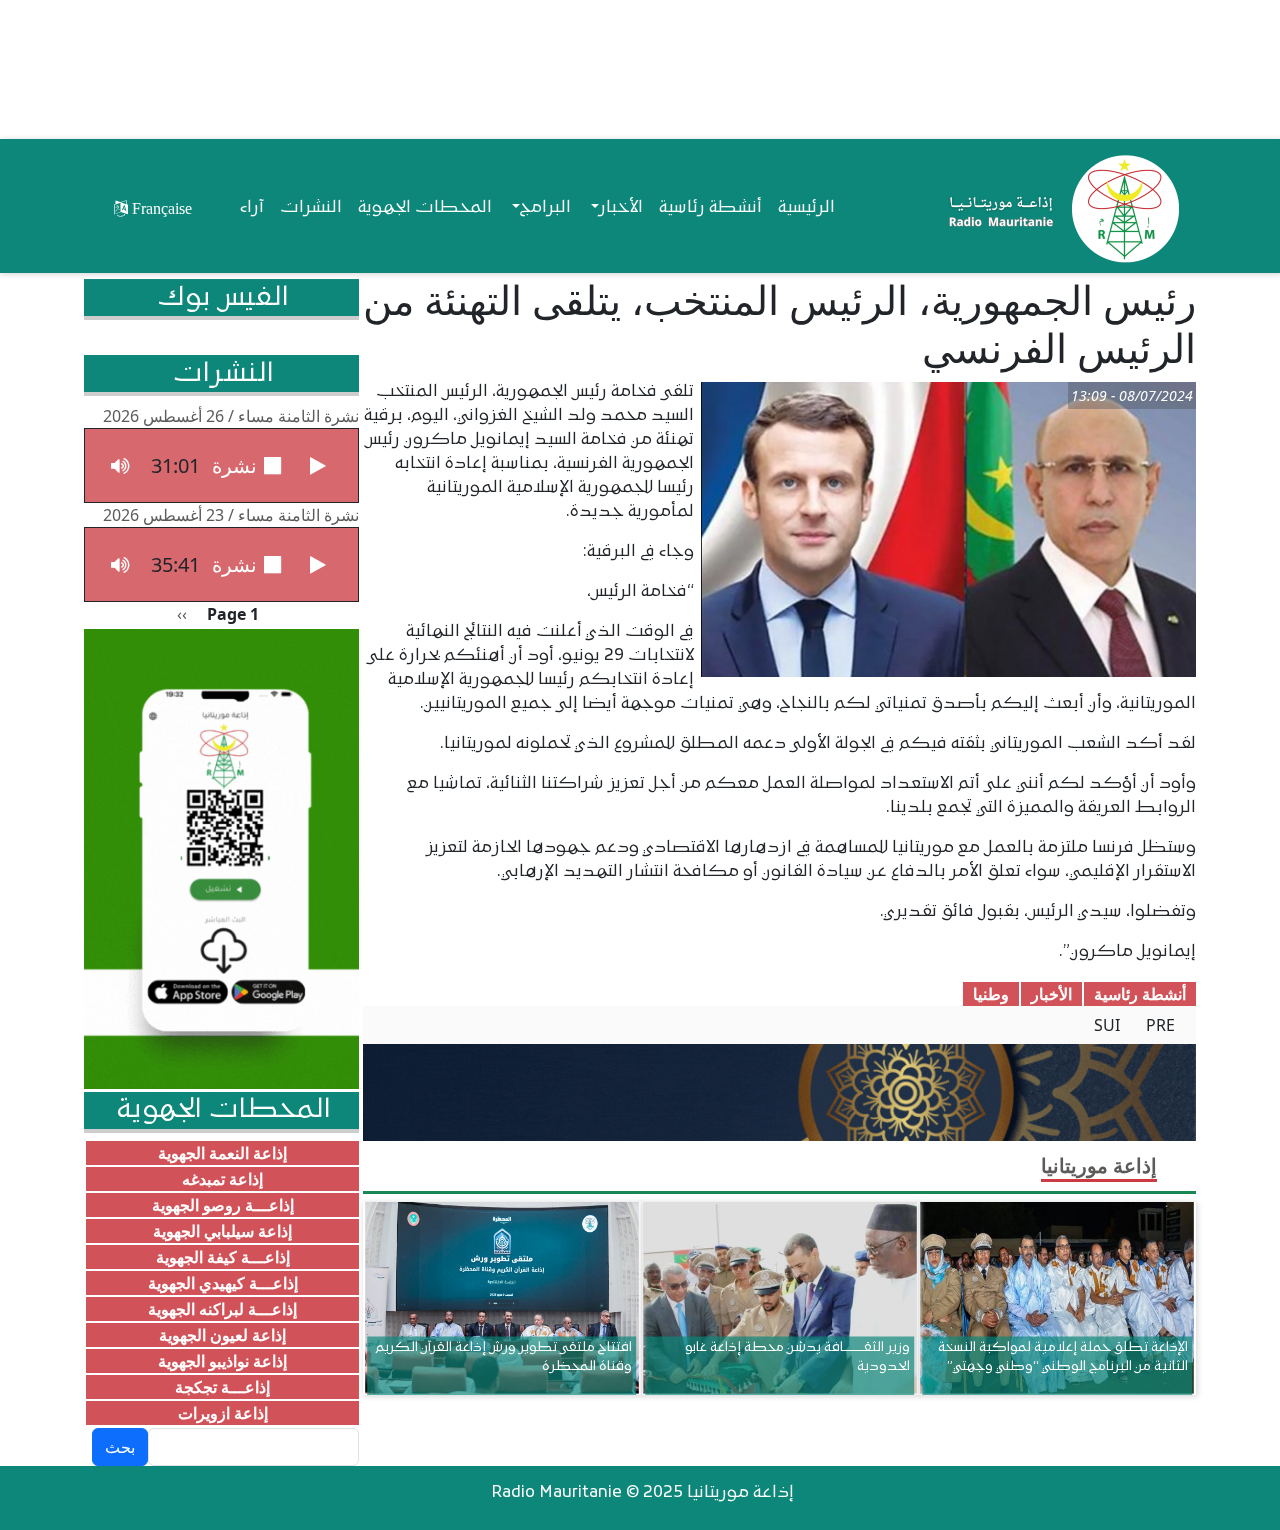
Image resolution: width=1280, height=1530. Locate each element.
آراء (252, 208)
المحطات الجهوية (425, 208)
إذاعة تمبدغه (222, 1179)
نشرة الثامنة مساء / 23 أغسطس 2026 (231, 515)
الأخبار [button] (621, 208)
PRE (1160, 1025)
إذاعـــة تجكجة (222, 1387)
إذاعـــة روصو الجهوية (223, 1205)
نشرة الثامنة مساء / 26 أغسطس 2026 (231, 416)
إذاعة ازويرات (223, 1413)
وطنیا (991, 994)
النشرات (311, 208)
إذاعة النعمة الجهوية (222, 1153)
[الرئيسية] (1059, 208)
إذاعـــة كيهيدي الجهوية (223, 1283)
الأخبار (1051, 994)
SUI (1107, 1025)
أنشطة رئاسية (710, 208)
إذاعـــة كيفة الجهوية (223, 1257)
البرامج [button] (545, 208)
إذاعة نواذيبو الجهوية (222, 1361)
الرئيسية (806, 208)
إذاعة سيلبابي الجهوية (222, 1231)
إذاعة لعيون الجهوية (222, 1335)
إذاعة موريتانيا (1099, 1165)
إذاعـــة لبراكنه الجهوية (222, 1309)
